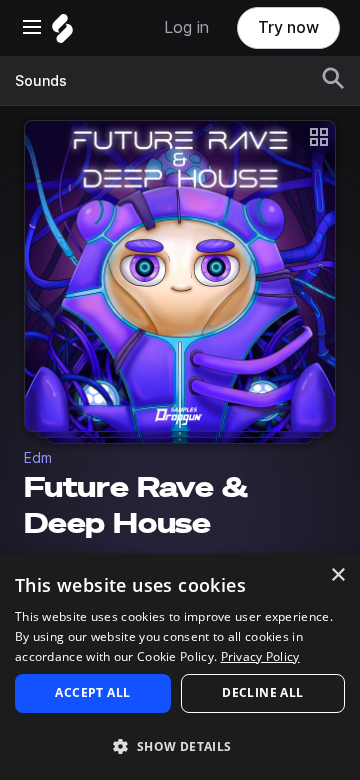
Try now (288, 27)
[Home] (62, 33)
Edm (38, 458)
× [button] (337, 575)
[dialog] (180, 667)
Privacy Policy (260, 656)
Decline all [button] (262, 692)
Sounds (41, 81)
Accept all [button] (92, 692)
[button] (180, 745)
